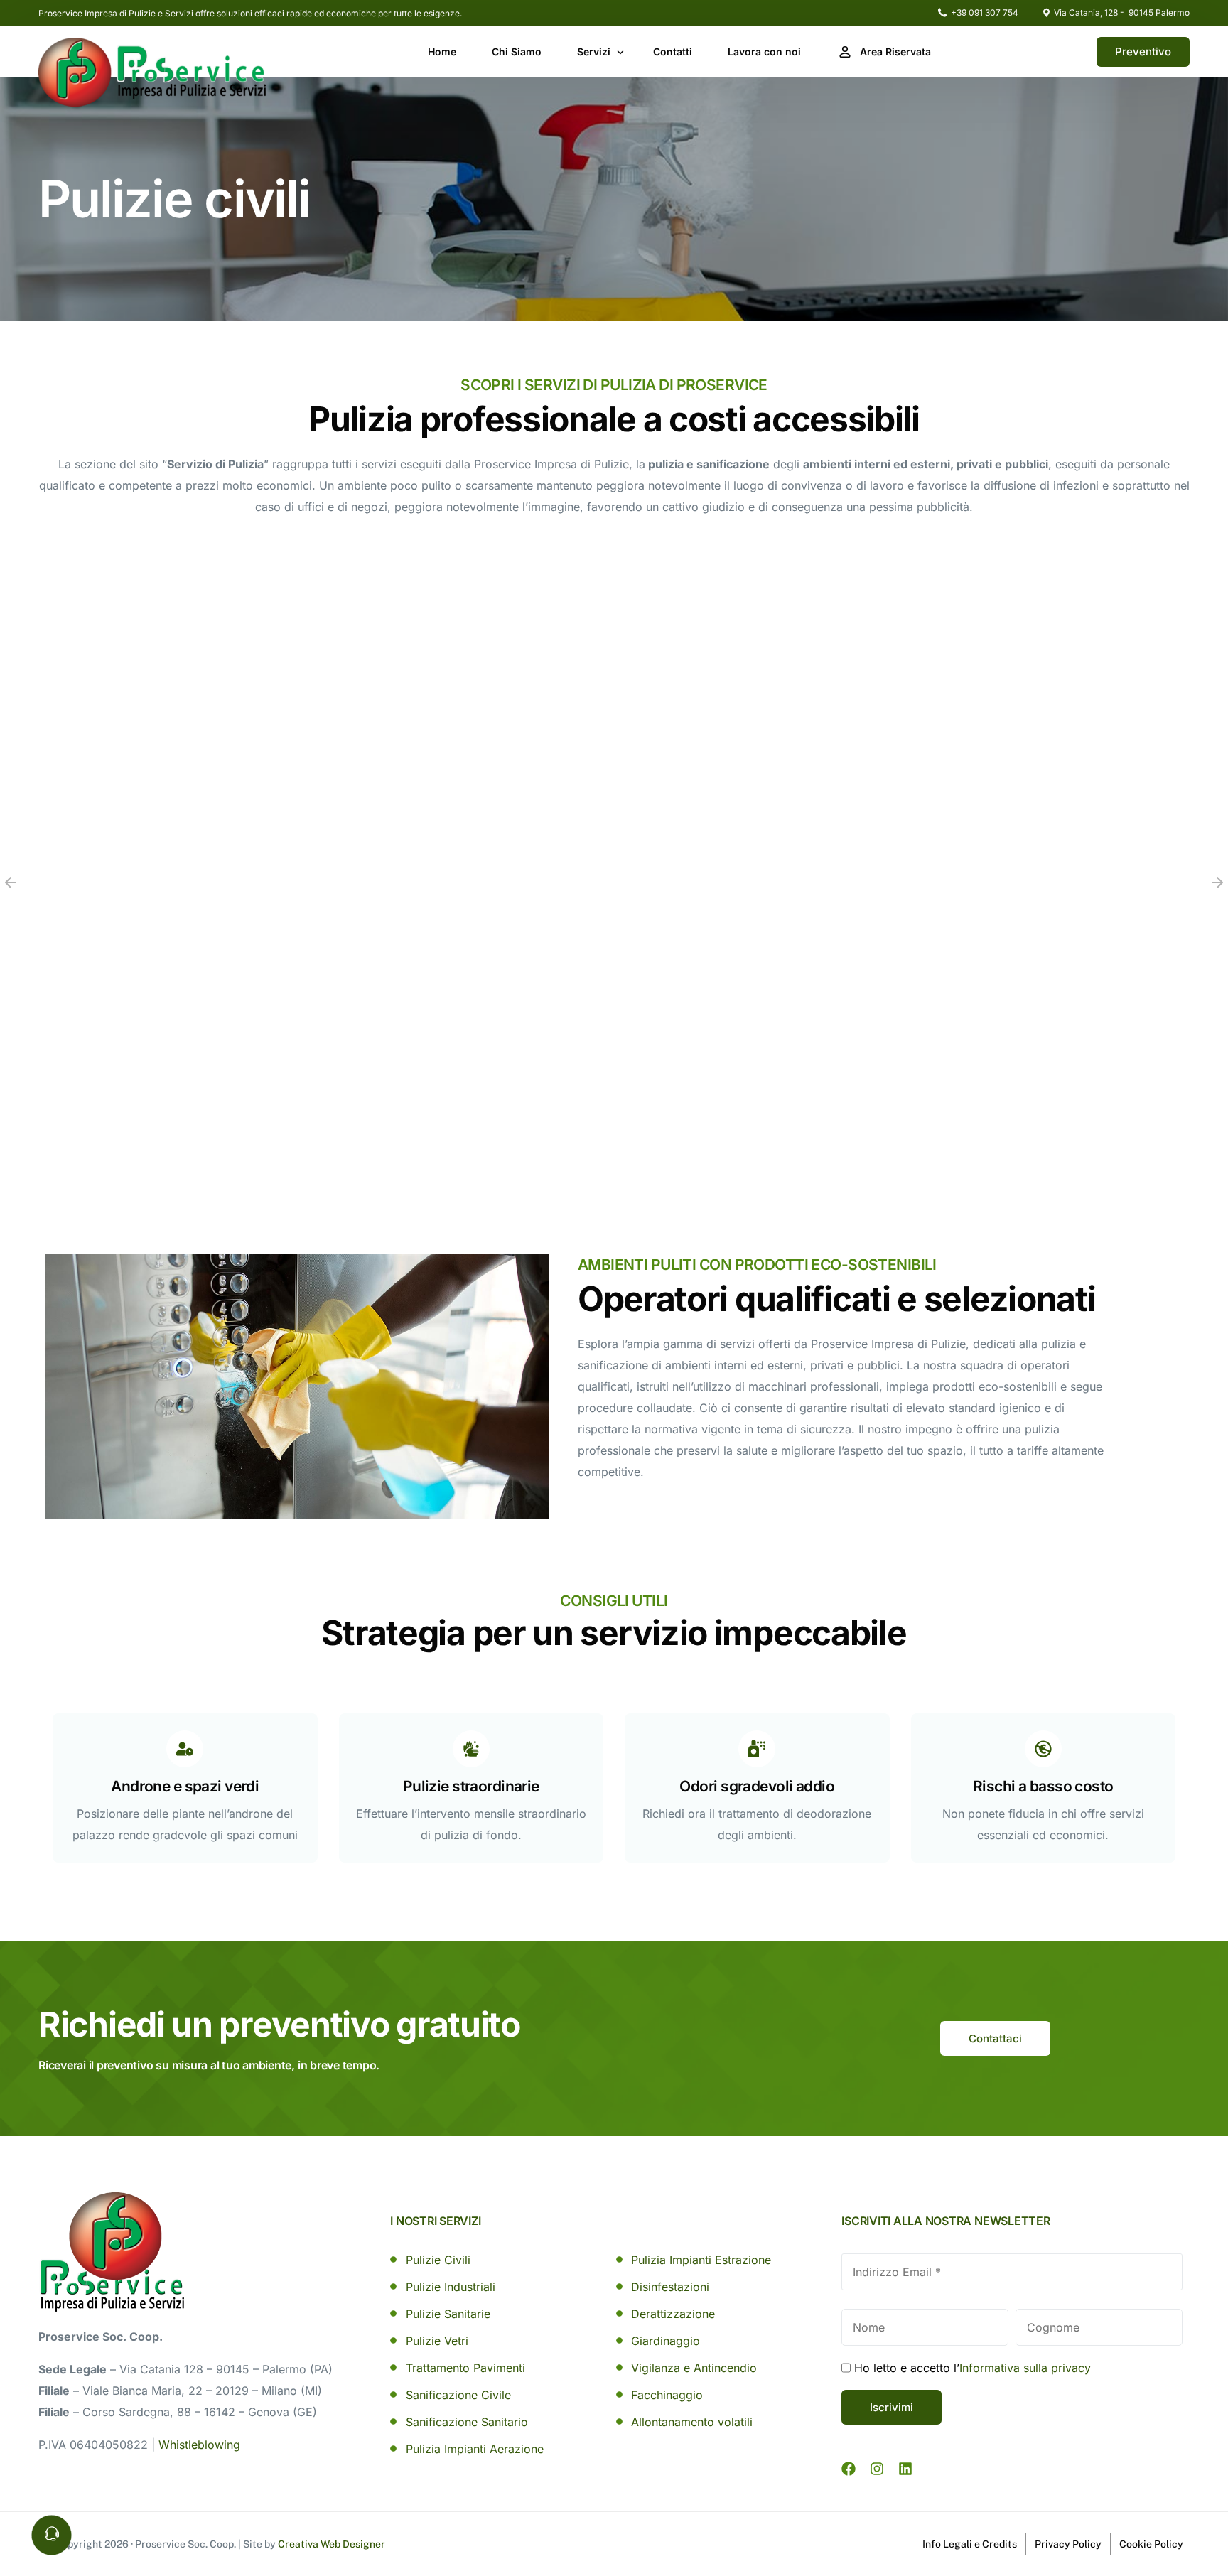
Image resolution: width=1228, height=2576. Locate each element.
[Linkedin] (905, 2469)
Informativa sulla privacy (1025, 2368)
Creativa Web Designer (332, 2544)
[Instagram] (877, 2469)
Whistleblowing (199, 2445)
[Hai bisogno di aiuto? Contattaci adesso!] (52, 2535)
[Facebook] (849, 2469)
